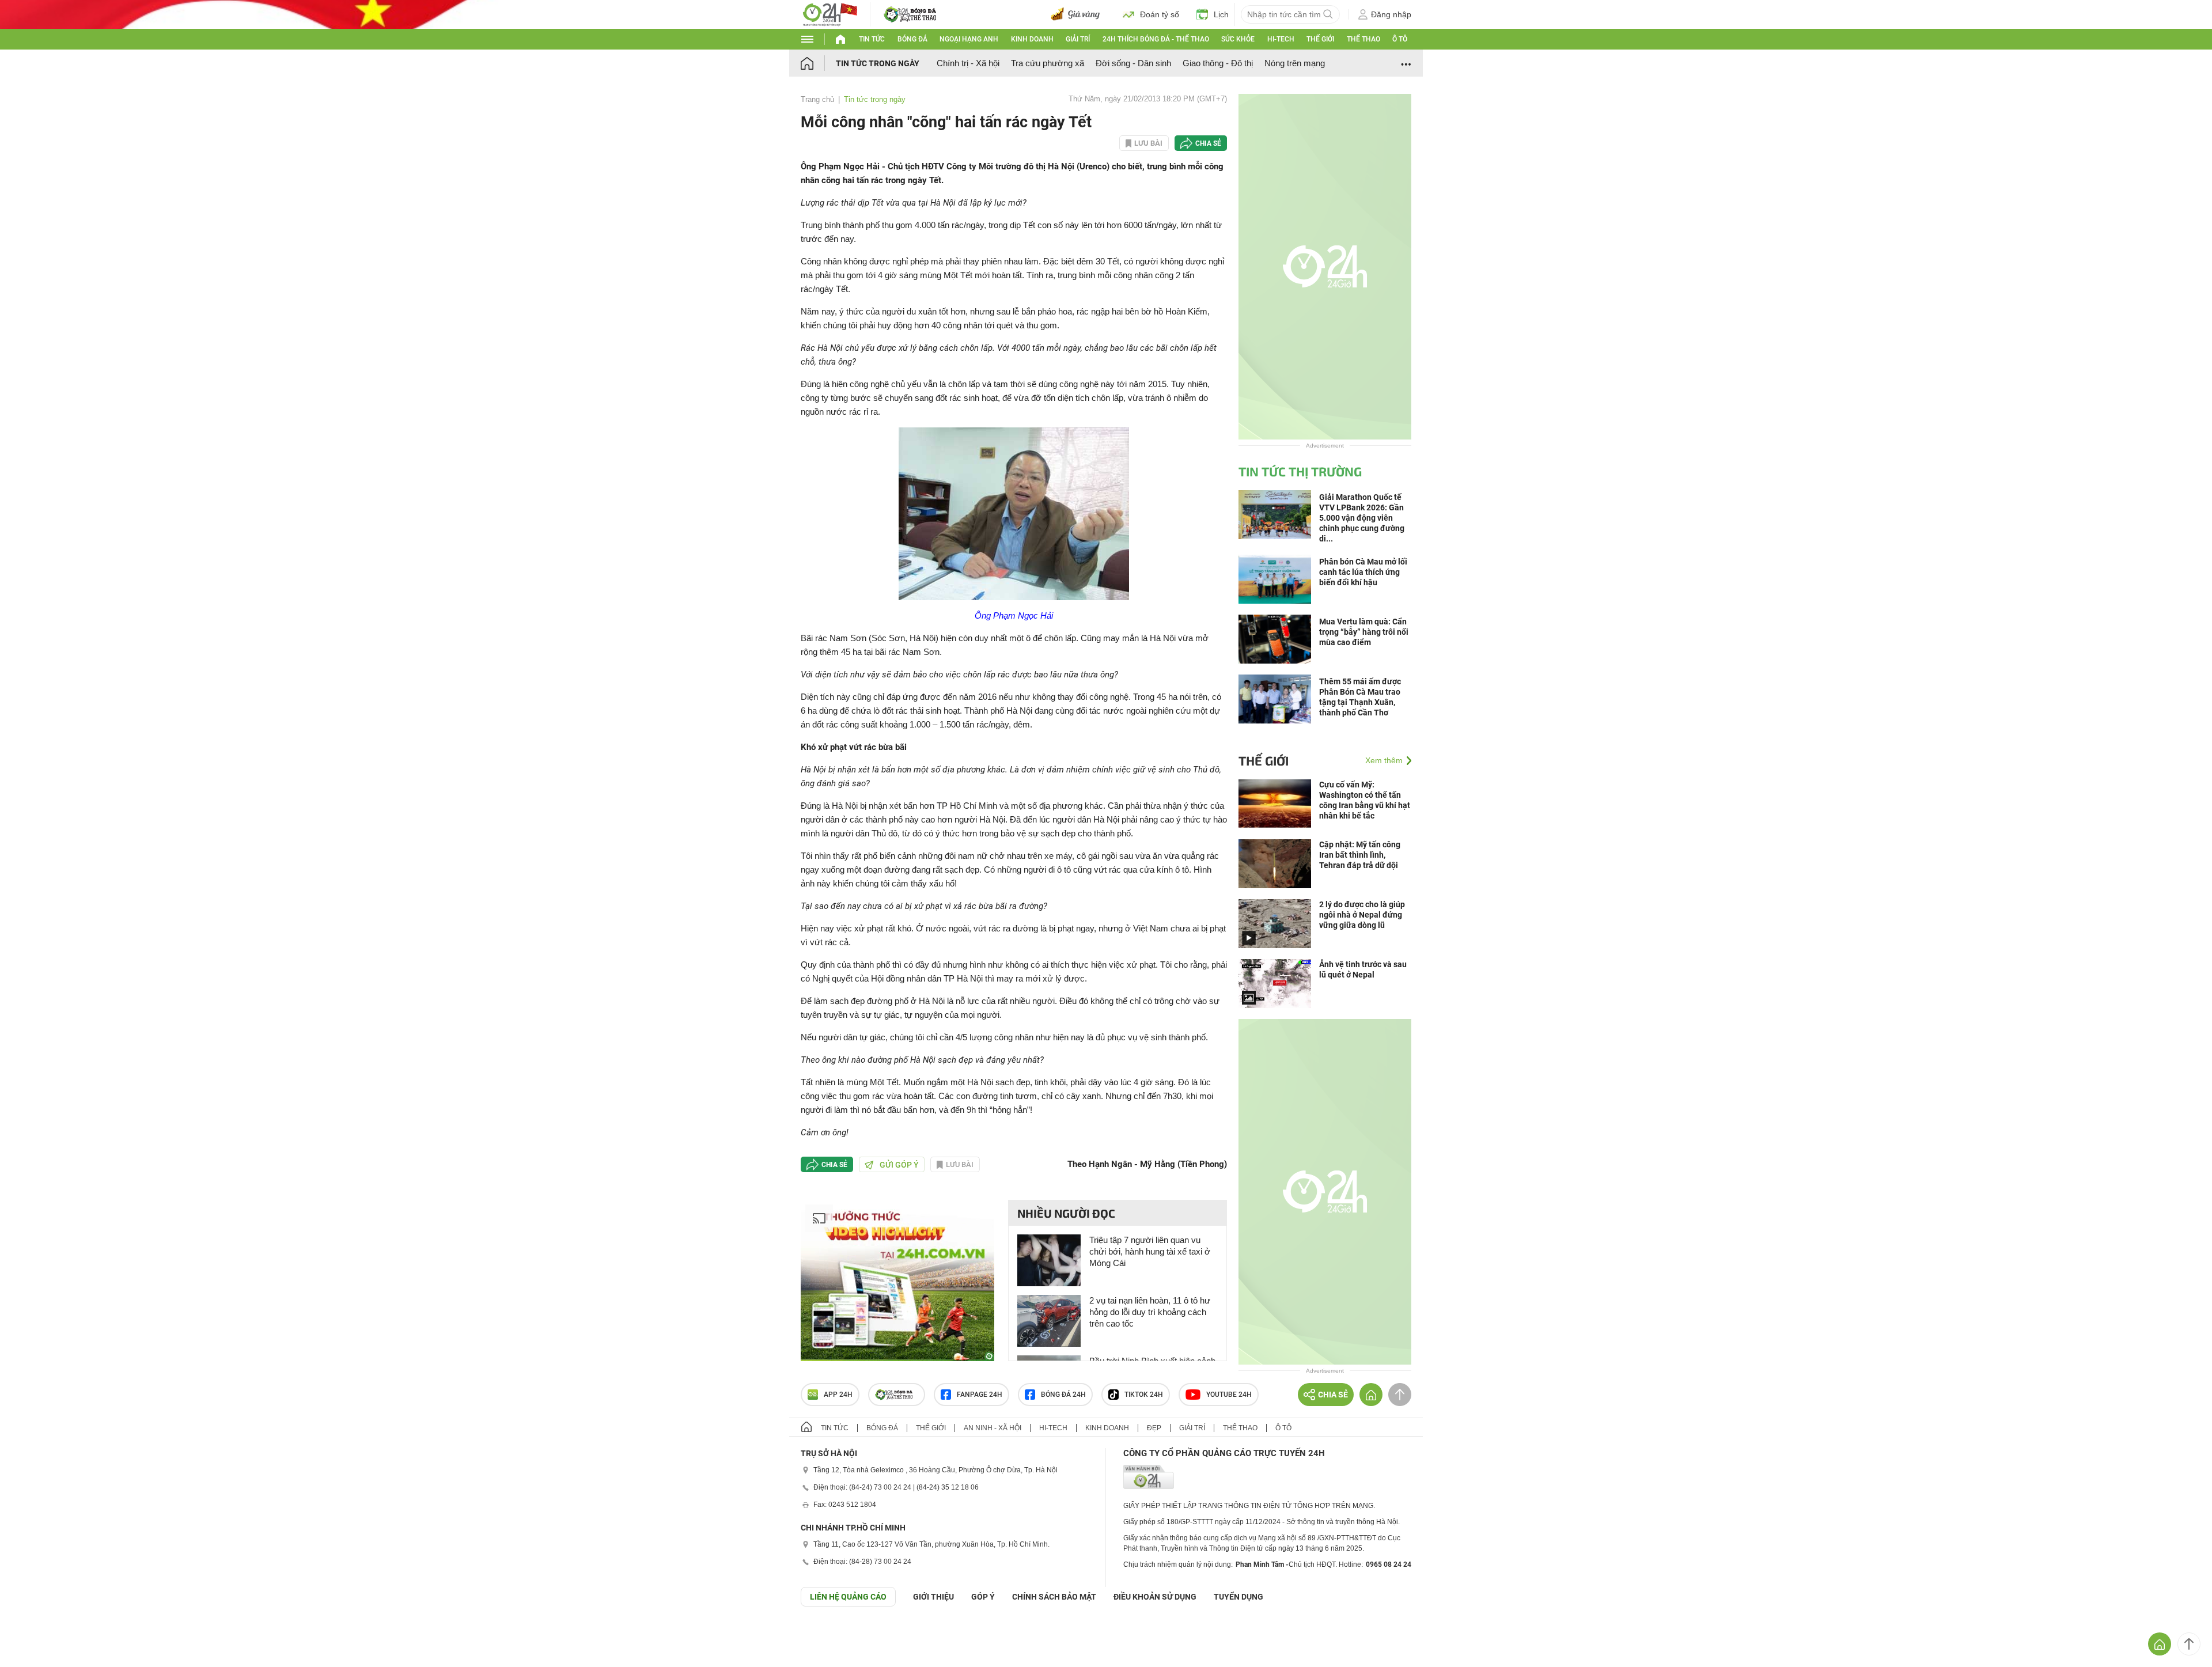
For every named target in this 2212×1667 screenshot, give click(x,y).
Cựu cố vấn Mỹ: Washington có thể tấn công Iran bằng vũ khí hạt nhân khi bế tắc (1365, 800)
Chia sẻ (1208, 143)
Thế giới (1320, 39)
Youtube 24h (1229, 1395)
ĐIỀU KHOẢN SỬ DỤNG (1155, 1597)
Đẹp (1154, 1428)
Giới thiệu (933, 1597)
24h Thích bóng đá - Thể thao (1156, 39)
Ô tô (1400, 39)
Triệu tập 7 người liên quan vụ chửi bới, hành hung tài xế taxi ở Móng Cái (1150, 1251)
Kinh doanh (1032, 39)
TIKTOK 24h (1144, 1395)
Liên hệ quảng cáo (848, 1597)
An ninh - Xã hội (993, 1428)
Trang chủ (817, 99)
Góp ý (983, 1597)
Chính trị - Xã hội (968, 63)
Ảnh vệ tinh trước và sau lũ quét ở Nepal (1363, 969)
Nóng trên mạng (1295, 63)
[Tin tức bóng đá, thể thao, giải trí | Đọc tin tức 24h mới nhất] (829, 14)
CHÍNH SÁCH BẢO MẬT (1054, 1597)
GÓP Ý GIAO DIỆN (34, 1635)
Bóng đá (912, 39)
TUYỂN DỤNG (1238, 1597)
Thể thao (1363, 39)
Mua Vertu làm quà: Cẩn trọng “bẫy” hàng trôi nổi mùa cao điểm (1364, 632)
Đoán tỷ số (1160, 14)
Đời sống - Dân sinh (1133, 63)
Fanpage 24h (980, 1395)
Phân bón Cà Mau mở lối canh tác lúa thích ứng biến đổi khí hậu (1363, 572)
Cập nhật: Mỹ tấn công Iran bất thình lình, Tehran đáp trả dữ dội (1360, 855)
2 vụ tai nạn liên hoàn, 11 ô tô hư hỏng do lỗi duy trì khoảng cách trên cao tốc (1150, 1312)
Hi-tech (1281, 39)
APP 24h (838, 1395)
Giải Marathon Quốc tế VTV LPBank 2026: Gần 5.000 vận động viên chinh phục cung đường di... (1362, 518)
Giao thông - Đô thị (1218, 63)
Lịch (1221, 14)
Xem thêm (1384, 760)
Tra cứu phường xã (1048, 63)
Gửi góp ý (899, 1165)
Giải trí (1078, 39)
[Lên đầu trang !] (2189, 1644)
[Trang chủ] (818, 63)
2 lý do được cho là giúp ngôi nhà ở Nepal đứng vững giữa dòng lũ (1362, 915)
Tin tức (872, 39)
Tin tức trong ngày (878, 63)
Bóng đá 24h (1063, 1395)
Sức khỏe (1238, 39)
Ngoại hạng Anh (969, 39)
